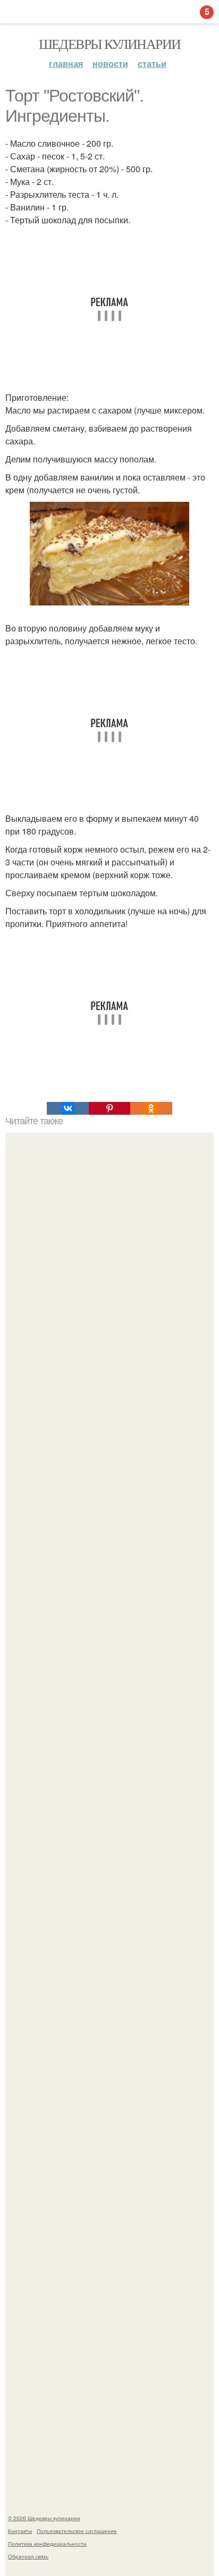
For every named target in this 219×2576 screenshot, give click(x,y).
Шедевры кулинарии (110, 44)
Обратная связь (28, 2556)
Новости (110, 64)
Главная (66, 64)
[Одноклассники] (151, 1108)
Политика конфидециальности (47, 2544)
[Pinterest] (109, 1108)
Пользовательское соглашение (77, 2531)
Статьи (152, 64)
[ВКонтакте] (68, 1108)
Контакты (20, 2531)
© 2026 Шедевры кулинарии (44, 2518)
